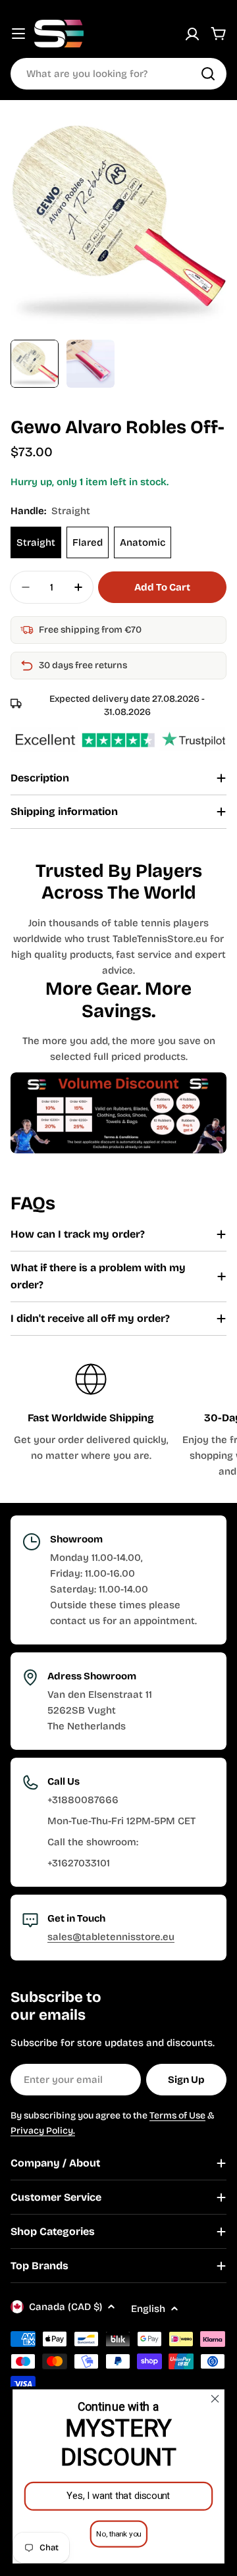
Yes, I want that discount (118, 2496)
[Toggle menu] (18, 34)
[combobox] (118, 74)
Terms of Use (177, 2116)
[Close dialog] (215, 2399)
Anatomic (143, 542)
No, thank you (118, 2534)
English (148, 2309)
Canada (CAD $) (66, 2307)
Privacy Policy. (43, 2131)
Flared (88, 542)
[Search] (208, 74)
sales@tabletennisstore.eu (111, 1937)
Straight (36, 542)
